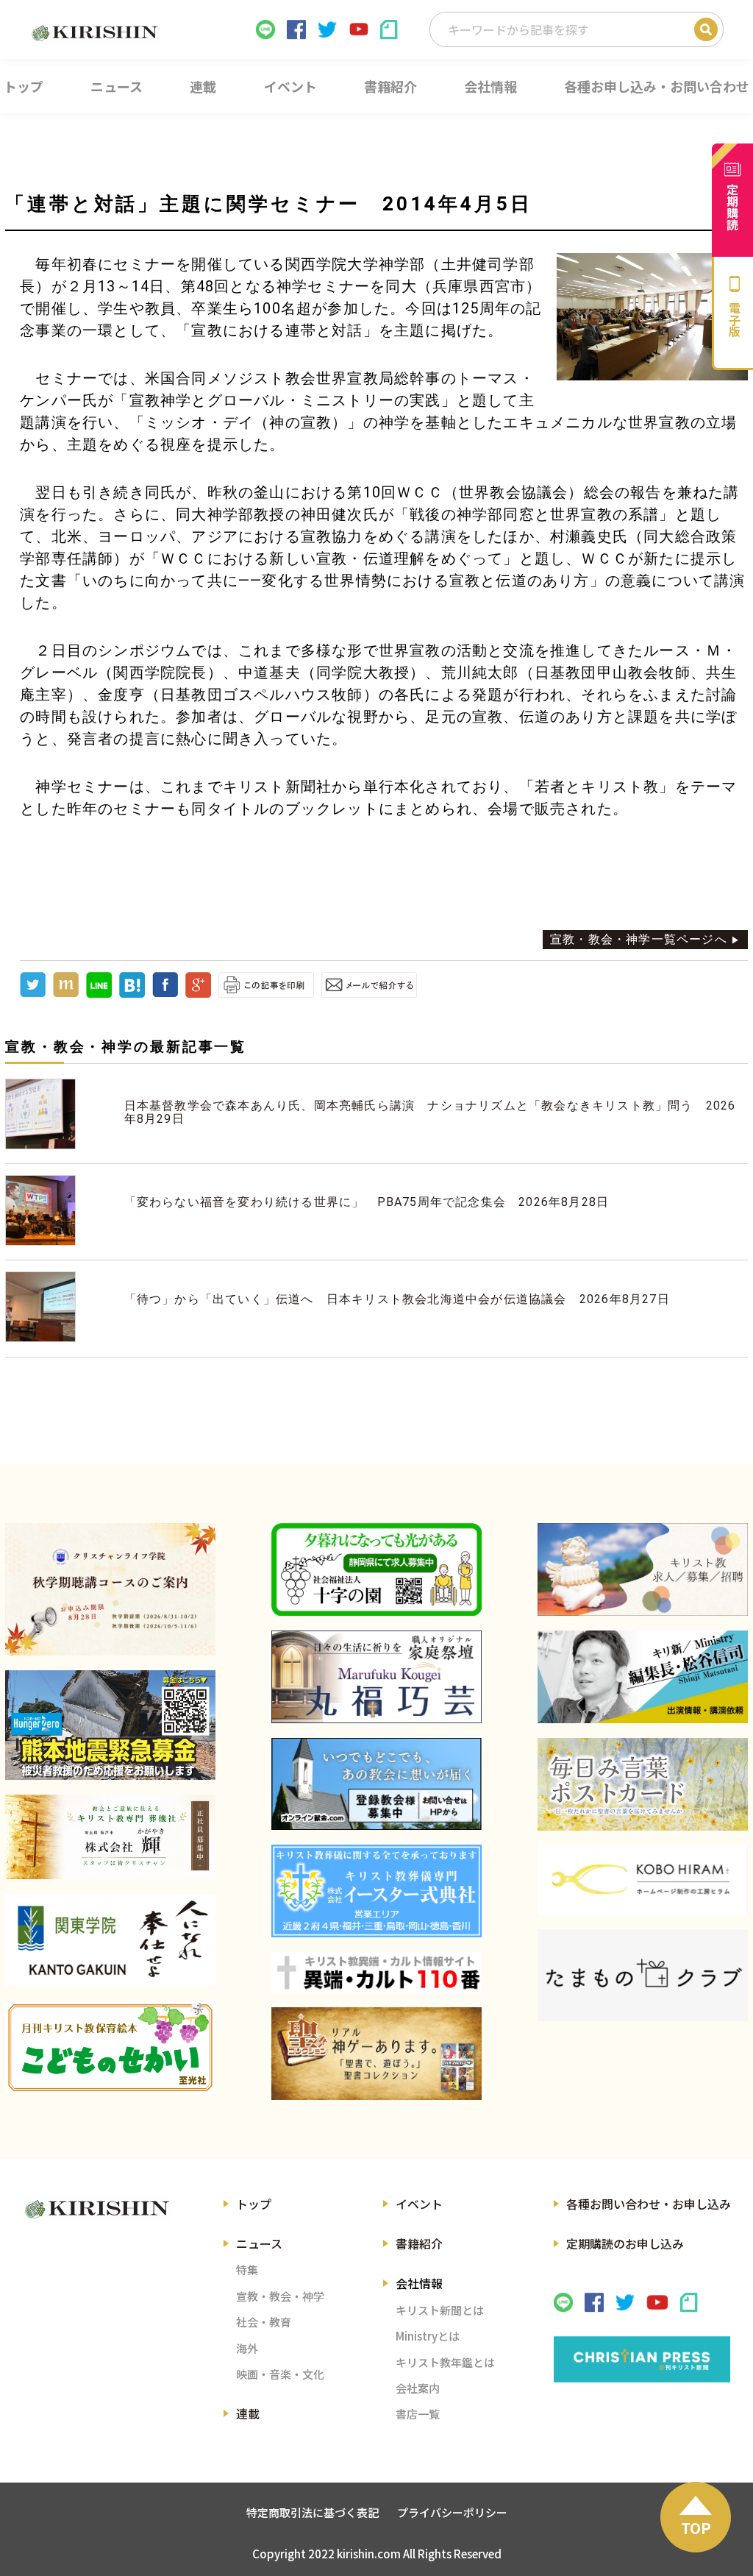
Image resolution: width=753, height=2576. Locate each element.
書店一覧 (418, 2414)
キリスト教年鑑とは (445, 2362)
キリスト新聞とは (440, 2310)
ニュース (259, 2243)
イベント (419, 2204)
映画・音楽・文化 (280, 2374)
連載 (248, 2413)
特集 (247, 2270)
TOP (696, 2528)
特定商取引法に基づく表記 (313, 2512)
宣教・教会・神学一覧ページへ (639, 939)
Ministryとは (428, 2336)
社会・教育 (264, 2322)
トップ (254, 2204)
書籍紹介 (419, 2243)
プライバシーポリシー (452, 2512)
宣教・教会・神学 (280, 2296)
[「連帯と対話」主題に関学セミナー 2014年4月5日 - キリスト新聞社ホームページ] (132, 994)
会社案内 (418, 2388)
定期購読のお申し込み (625, 2243)
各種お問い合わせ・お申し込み (649, 2204)
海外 (247, 2348)
